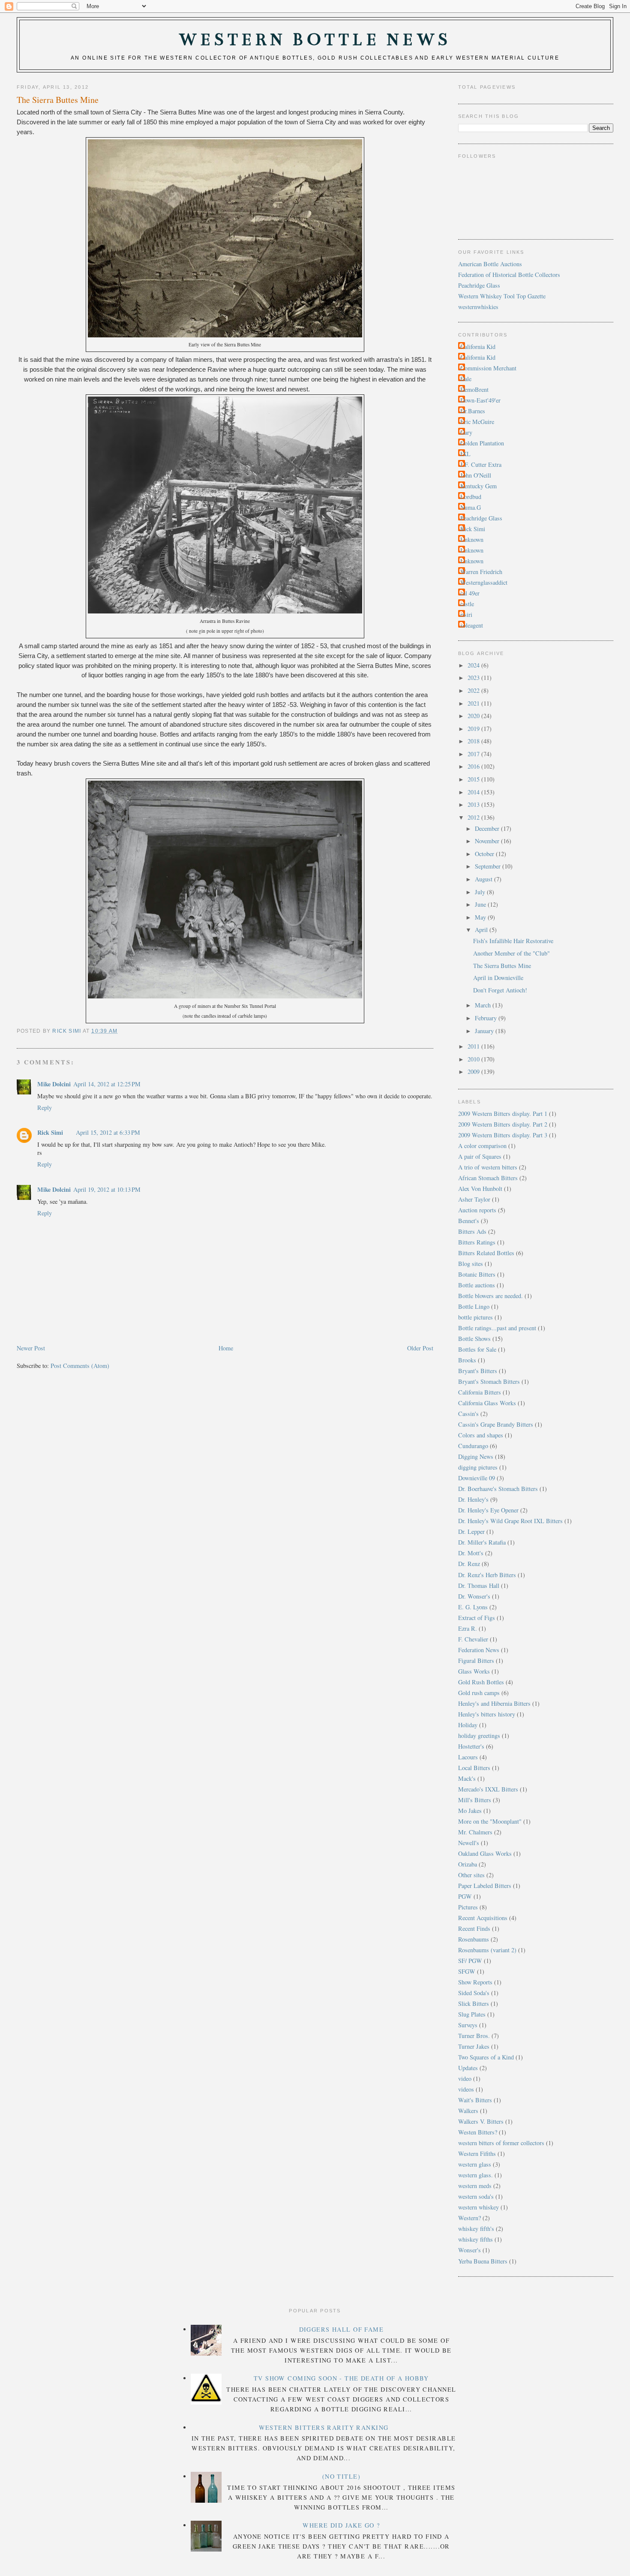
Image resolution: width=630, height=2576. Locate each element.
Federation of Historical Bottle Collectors (509, 275)
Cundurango (473, 1446)
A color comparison (482, 1146)
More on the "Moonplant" (490, 1821)
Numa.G (471, 507)
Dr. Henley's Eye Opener (488, 1510)
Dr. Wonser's (474, 1596)
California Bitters (480, 1392)
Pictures (468, 1907)
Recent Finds (474, 1928)
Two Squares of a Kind (486, 2057)
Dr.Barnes (473, 411)
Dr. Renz (469, 1564)
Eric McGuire (477, 422)
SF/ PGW (470, 1961)
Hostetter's (471, 1746)
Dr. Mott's (471, 1553)
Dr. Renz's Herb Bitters (487, 1575)
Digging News (476, 1456)
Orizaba (468, 1864)
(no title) (341, 2476)
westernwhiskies (478, 307)
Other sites (471, 1875)
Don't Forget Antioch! (500, 990)
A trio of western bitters (488, 1167)
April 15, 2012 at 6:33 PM (108, 1132)
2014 (474, 792)
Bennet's (469, 1221)
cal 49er (470, 593)
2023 (474, 678)
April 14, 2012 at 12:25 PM (107, 1084)
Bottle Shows (474, 1339)
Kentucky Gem (478, 486)
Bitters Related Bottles (486, 1253)
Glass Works (474, 1671)
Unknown (472, 540)
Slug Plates (472, 2014)
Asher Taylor (474, 1199)
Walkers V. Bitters (481, 2121)
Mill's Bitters (475, 1800)
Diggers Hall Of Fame (342, 2329)
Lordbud (471, 497)
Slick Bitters (474, 2003)
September (489, 866)
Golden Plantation (482, 443)
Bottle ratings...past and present (497, 1328)
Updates (468, 2068)
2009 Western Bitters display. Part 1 (503, 1114)
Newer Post (31, 1348)
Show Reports (475, 1982)
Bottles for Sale (477, 1349)
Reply (45, 1108)
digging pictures (478, 1467)
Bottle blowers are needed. (490, 1296)
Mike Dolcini (54, 1084)
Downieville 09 (477, 1478)
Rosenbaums (474, 1939)
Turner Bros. (474, 2036)
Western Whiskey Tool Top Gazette (502, 296)
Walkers (468, 2111)
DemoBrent (474, 389)
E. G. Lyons (473, 1607)
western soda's (476, 2196)
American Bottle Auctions (490, 264)
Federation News (479, 1650)
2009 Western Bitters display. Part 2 (503, 1124)
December (488, 828)
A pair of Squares (480, 1156)
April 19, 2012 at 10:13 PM (107, 1189)
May (481, 917)
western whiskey (478, 2207)
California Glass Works (487, 1403)
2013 (474, 804)
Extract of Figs (477, 1618)
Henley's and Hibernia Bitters (494, 1703)
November (488, 841)
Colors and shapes (481, 1435)
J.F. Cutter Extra (481, 464)
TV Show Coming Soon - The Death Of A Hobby (341, 2378)
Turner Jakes (474, 2046)
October (485, 854)
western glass (475, 2164)
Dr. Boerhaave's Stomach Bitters (498, 1489)
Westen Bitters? (478, 2132)
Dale (466, 379)
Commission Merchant (488, 368)
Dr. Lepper (471, 1531)
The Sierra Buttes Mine (502, 966)
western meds (475, 2186)
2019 (474, 729)
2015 (474, 779)
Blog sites (471, 1264)
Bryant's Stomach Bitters (489, 1381)
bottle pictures (475, 1317)
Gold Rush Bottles (481, 1682)
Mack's (467, 1778)
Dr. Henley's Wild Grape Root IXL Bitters (510, 1521)
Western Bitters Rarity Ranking (324, 2427)
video (465, 2079)
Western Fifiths (477, 2154)
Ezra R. (468, 1628)
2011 (474, 1046)
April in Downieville (498, 978)
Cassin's (468, 1414)
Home (226, 1348)
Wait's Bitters (475, 2100)
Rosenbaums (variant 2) (487, 1950)
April (482, 930)
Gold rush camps (479, 1693)
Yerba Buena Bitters (483, 2261)
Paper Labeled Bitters (485, 1886)
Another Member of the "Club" (511, 953)
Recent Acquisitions (483, 1918)
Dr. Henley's (473, 1499)
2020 (474, 716)
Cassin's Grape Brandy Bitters (496, 1424)
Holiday (468, 1725)
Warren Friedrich (481, 572)
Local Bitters (474, 1768)
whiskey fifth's (476, 2229)
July (481, 892)
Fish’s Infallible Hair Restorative (513, 941)
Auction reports (477, 1210)
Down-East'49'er (480, 400)
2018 (474, 741)
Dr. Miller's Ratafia (482, 1542)
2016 (474, 766)
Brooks (467, 1360)
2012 (474, 817)
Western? (469, 2218)
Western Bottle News (315, 40)
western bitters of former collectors (501, 2143)
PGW (465, 1896)
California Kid (478, 347)
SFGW (467, 1971)
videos (466, 2089)
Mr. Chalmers (475, 1832)
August (484, 879)
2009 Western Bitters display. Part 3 (503, 1135)
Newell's (469, 1843)
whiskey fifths (475, 2239)
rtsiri (466, 615)
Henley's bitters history (487, 1714)
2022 (474, 690)
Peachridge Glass (479, 285)
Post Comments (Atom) (80, 1366)
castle (467, 604)
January (485, 1031)
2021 (474, 703)
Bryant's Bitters (478, 1371)
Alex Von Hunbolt (480, 1189)
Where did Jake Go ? (341, 2525)
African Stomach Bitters (488, 1178)
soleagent (472, 625)
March (484, 1005)
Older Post (420, 1348)
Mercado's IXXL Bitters (488, 1789)
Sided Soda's (474, 1993)
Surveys (468, 2025)
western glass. (475, 2175)
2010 (474, 1059)
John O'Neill (476, 475)
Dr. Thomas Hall (479, 1586)
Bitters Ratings (477, 1242)
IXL (465, 454)
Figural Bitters (476, 1661)
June (481, 904)
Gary (466, 432)
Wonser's (469, 2250)
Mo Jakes (470, 1811)
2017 (474, 754)
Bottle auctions (477, 1285)
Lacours (468, 1757)
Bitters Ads (472, 1231)
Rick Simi (50, 1132)
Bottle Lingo (474, 1306)
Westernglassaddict (484, 582)
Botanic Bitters (477, 1274)
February (487, 1018)
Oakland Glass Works (485, 1853)
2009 (474, 1072)
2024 (474, 665)
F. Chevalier (473, 1639)
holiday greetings (479, 1736)
